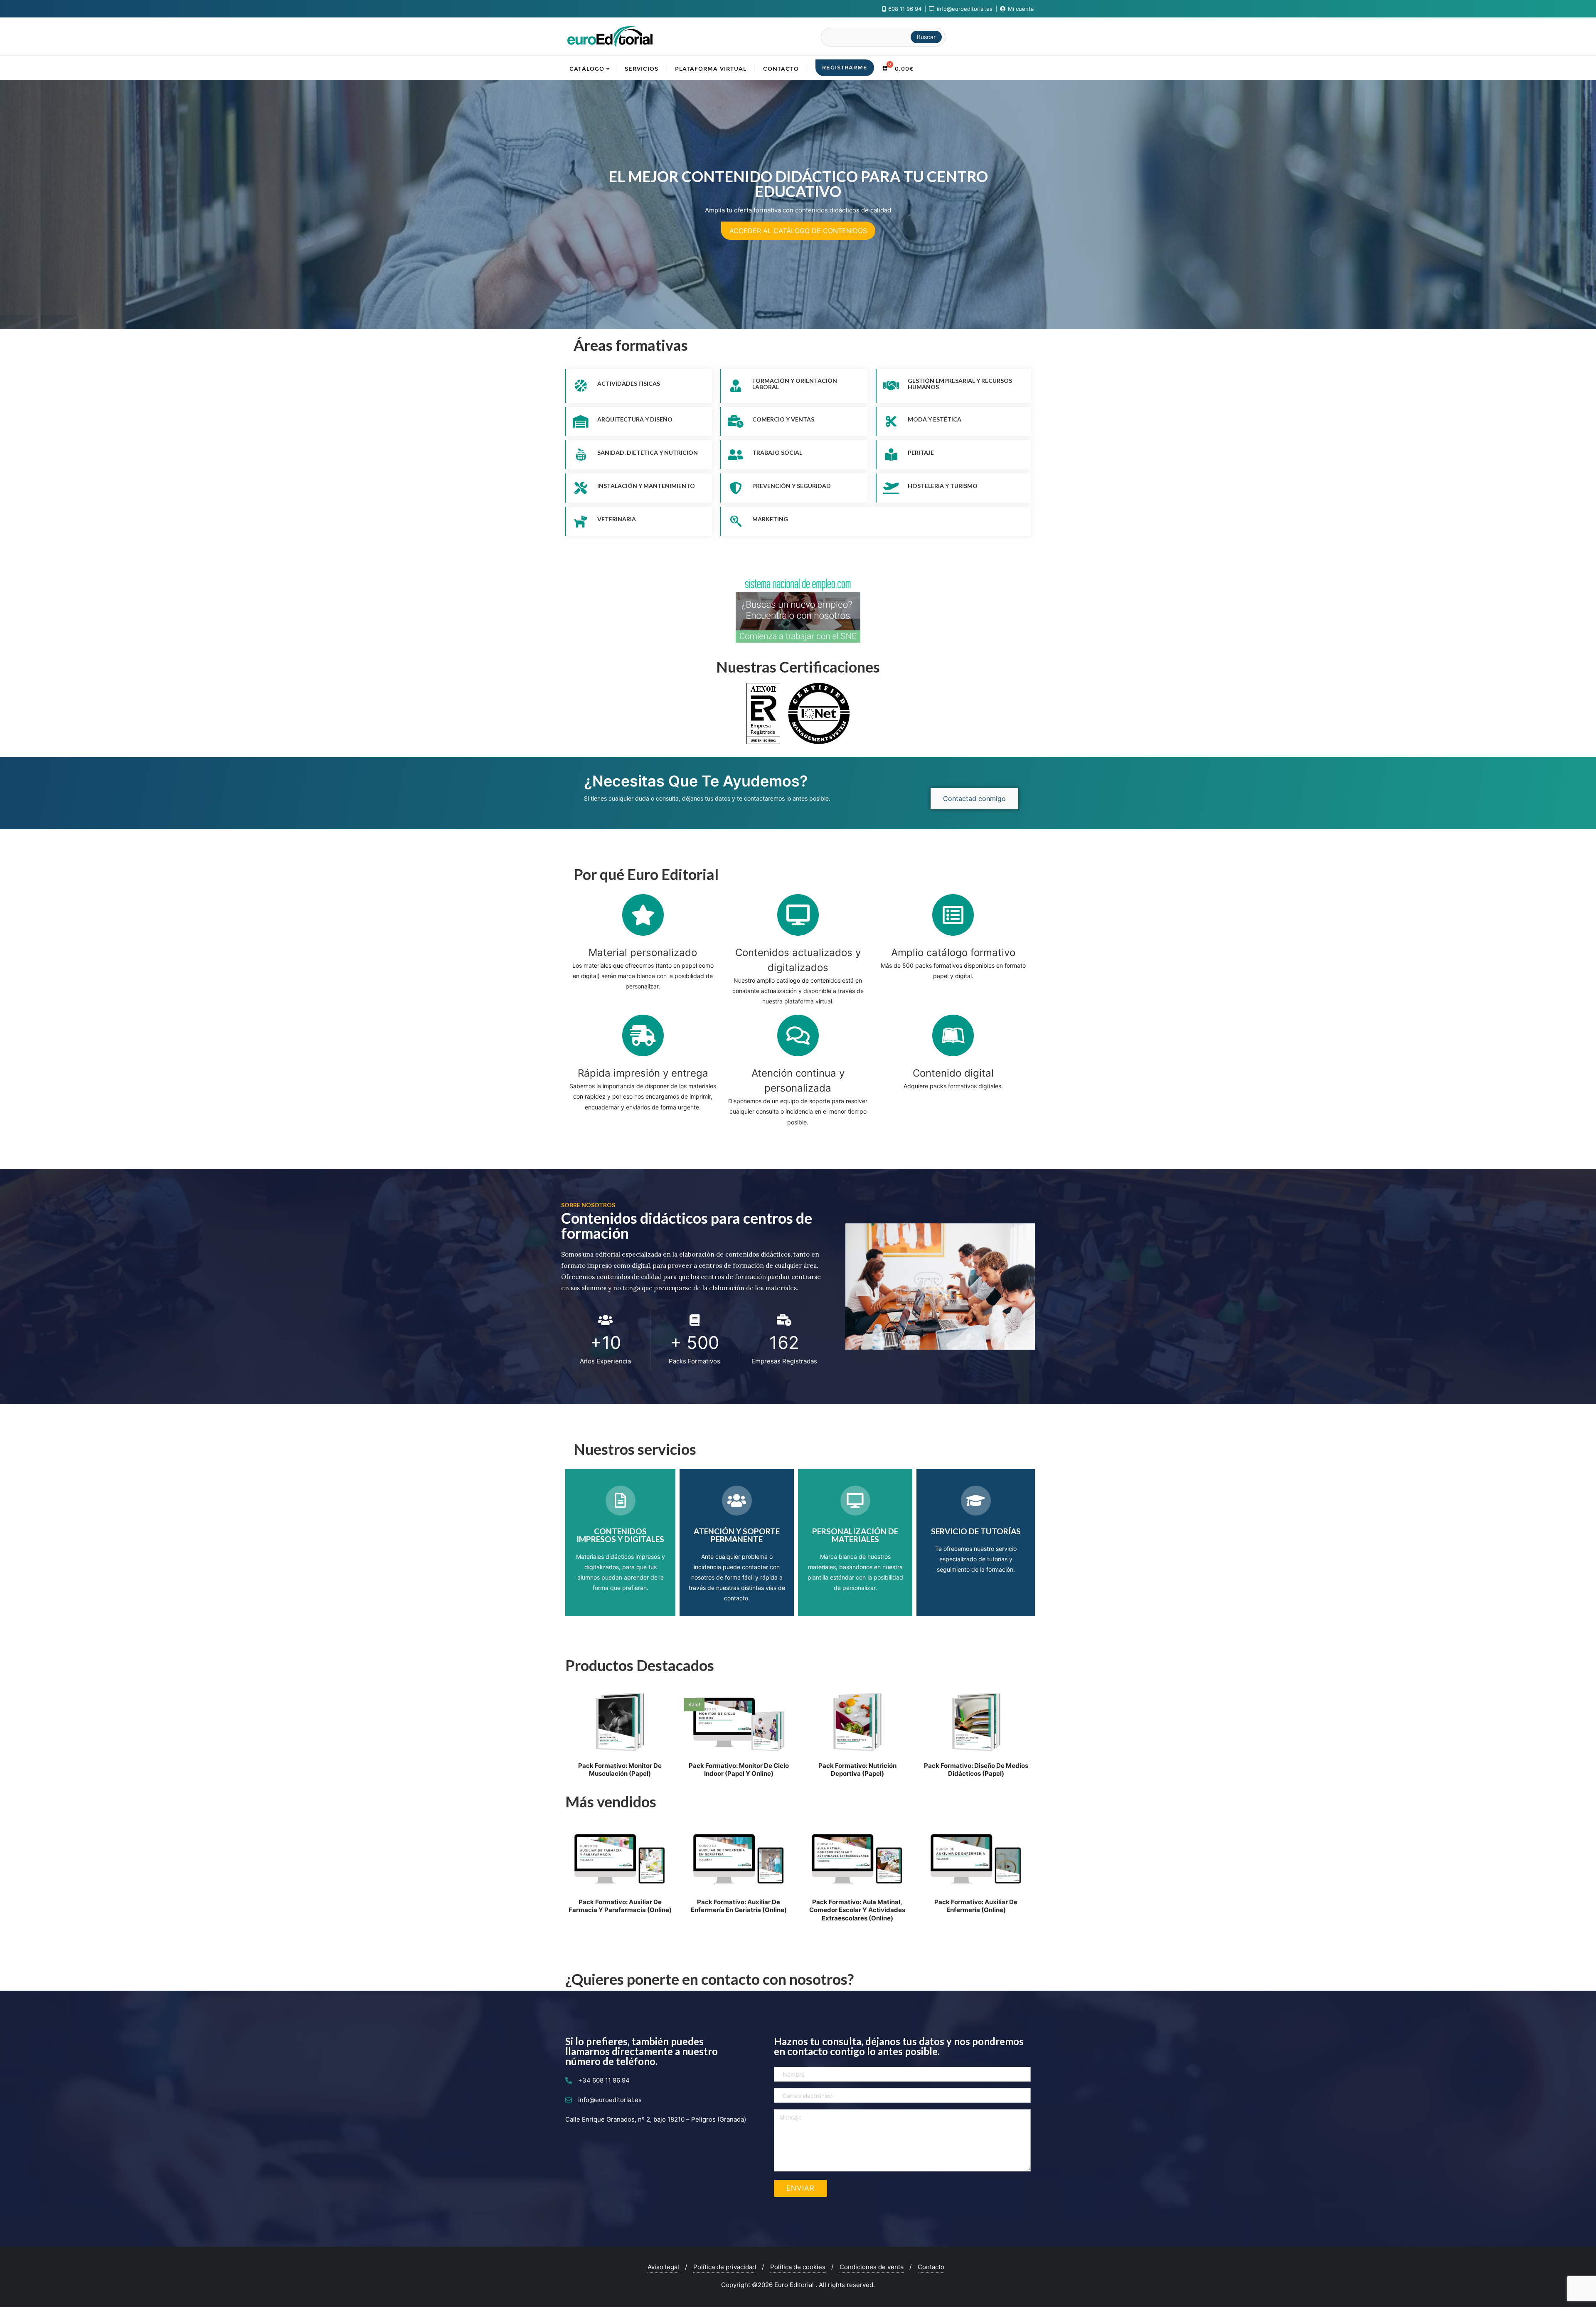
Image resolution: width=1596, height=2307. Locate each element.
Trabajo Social (777, 452)
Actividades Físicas (629, 383)
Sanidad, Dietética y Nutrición (648, 452)
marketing (770, 519)
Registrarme (845, 67)
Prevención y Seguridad (792, 486)
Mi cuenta (1020, 9)
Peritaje (921, 452)
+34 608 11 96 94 (604, 2080)
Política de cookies (798, 2267)
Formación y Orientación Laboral (795, 384)
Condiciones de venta (872, 2267)
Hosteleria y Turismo (943, 486)
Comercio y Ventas (783, 419)
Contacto (931, 2267)
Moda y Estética (935, 419)
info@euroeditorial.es (965, 9)
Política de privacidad (725, 2267)
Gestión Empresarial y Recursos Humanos (960, 384)
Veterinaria (617, 519)
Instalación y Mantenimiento (646, 486)
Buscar (926, 37)
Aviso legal (663, 2267)
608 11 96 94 (905, 9)
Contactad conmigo (974, 799)
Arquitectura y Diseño (635, 419)
